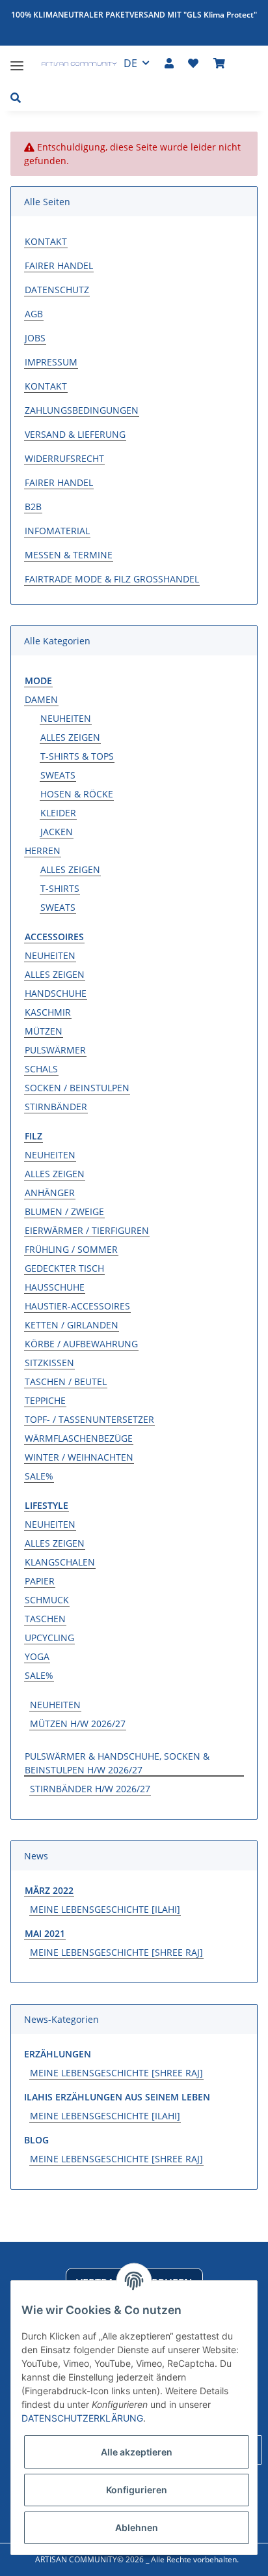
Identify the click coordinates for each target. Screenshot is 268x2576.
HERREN (43, 851)
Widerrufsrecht (64, 458)
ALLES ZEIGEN (70, 737)
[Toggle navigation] (17, 60)
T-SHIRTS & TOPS (77, 756)
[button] (169, 63)
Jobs (35, 338)
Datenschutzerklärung (82, 2418)
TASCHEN (45, 1619)
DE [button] (130, 63)
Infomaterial (57, 531)
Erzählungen (58, 2054)
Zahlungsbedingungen (82, 410)
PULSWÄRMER (55, 1050)
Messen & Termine (69, 555)
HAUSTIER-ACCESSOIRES (77, 1306)
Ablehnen (137, 2527)
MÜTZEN (44, 1031)
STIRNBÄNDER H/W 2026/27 (90, 1789)
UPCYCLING (49, 1638)
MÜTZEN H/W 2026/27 (78, 1724)
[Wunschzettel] (193, 63)
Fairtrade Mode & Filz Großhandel (112, 579)
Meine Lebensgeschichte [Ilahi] (105, 1909)
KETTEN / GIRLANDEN (72, 1325)
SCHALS (41, 1069)
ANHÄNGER (50, 1193)
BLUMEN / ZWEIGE (64, 1211)
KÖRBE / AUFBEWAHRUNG (81, 1344)
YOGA (37, 1656)
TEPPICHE (45, 1400)
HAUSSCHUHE (55, 1287)
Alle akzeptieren (137, 2452)
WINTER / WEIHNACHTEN (79, 1457)
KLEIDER (58, 813)
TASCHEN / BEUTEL (66, 1381)
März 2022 (49, 1890)
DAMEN (41, 699)
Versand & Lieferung (75, 434)
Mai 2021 (45, 1933)
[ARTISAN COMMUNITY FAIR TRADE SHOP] (71, 65)
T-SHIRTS (60, 888)
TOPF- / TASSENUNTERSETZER (89, 1419)
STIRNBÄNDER (56, 1107)
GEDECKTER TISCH (64, 1268)
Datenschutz (57, 290)
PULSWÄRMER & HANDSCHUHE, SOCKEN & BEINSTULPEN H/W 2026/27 (117, 1763)
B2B (33, 507)
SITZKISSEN (49, 1363)
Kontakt (46, 241)
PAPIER (40, 1581)
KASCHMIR (48, 1012)
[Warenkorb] (219, 63)
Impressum (51, 362)
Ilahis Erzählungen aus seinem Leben (117, 2097)
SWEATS (58, 775)
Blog (36, 2140)
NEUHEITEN (66, 718)
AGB (34, 314)
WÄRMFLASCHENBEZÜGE (79, 1438)
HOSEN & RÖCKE (77, 794)
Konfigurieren (137, 2490)
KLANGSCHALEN (60, 1562)
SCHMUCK (47, 1600)
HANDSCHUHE (56, 993)
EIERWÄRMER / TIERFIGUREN (87, 1230)
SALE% (39, 1476)
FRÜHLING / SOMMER (71, 1249)
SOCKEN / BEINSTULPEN (77, 1088)
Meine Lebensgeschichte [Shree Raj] (116, 1952)
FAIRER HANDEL (59, 265)
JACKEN (57, 832)
